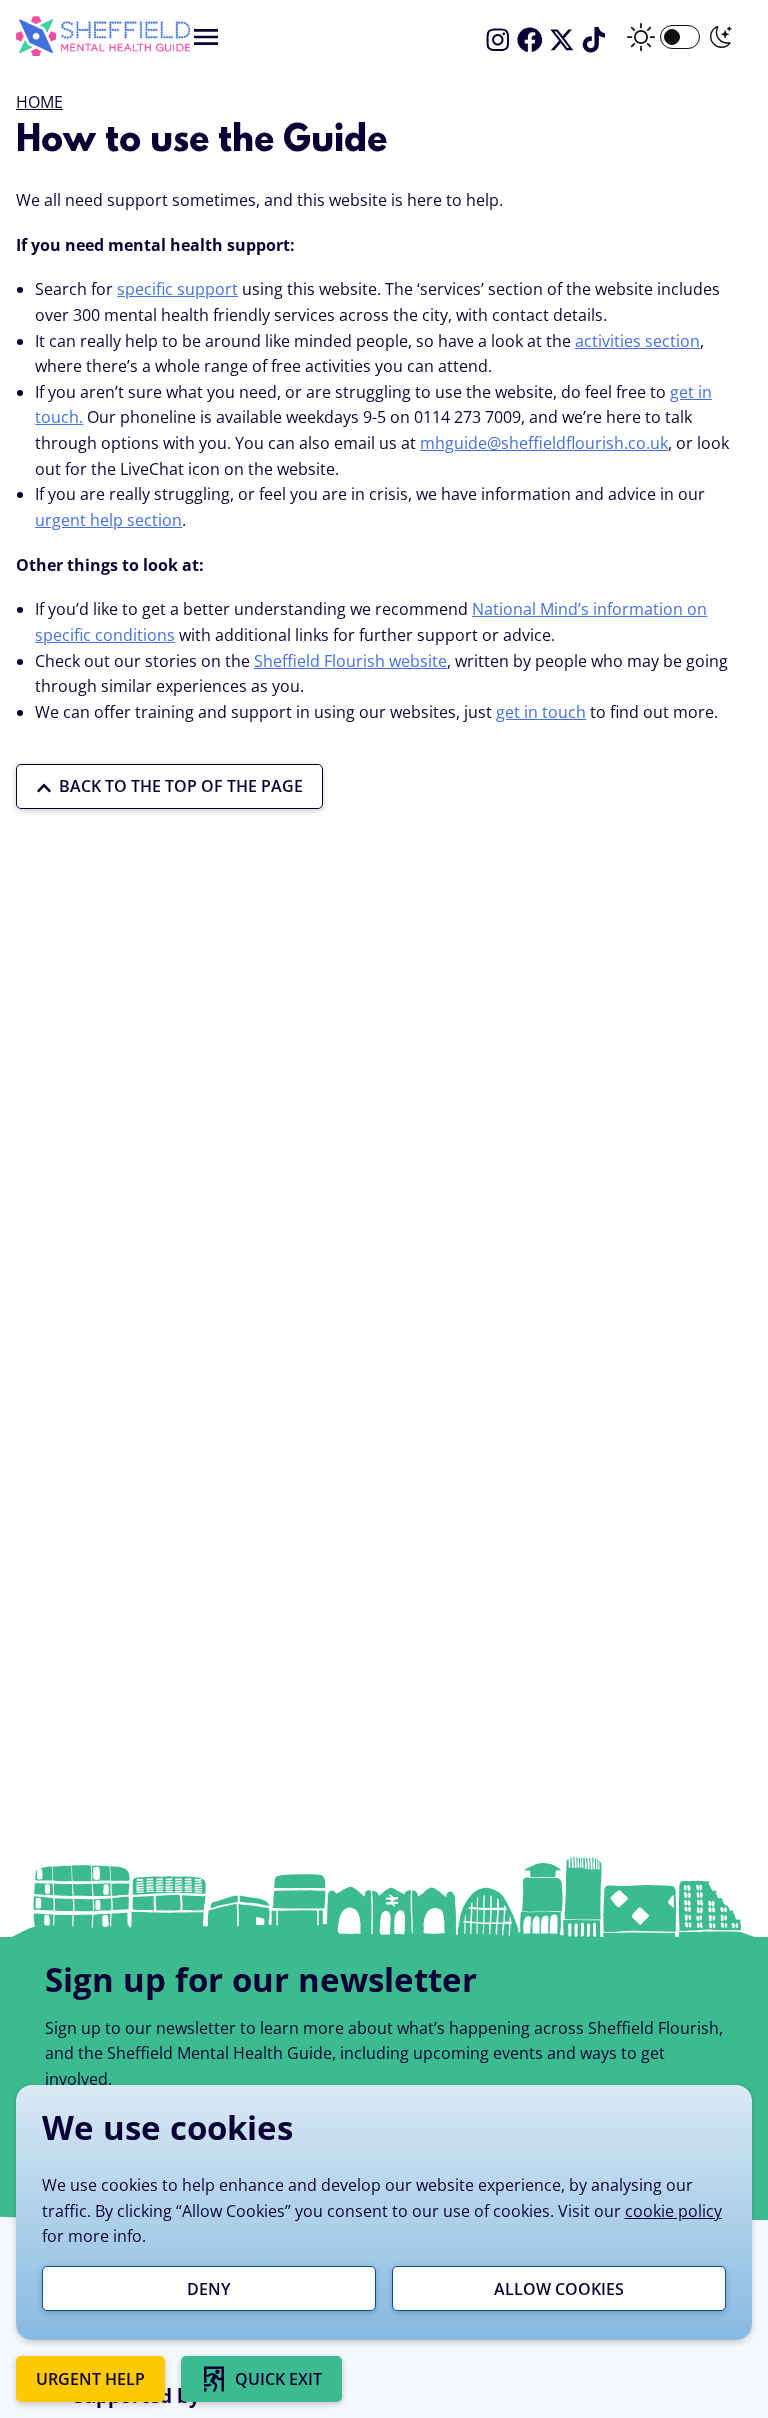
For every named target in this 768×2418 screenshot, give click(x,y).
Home (39, 102)
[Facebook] (530, 40)
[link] (261, 2379)
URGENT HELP (90, 2379)
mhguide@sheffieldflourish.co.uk (544, 443)
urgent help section (108, 520)
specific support (177, 289)
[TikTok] (594, 40)
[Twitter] (562, 40)
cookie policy (673, 2211)
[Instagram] (498, 40)
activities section (637, 341)
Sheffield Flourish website (350, 661)
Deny (208, 2289)
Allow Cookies (559, 2289)
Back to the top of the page (181, 786)
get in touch (541, 712)
